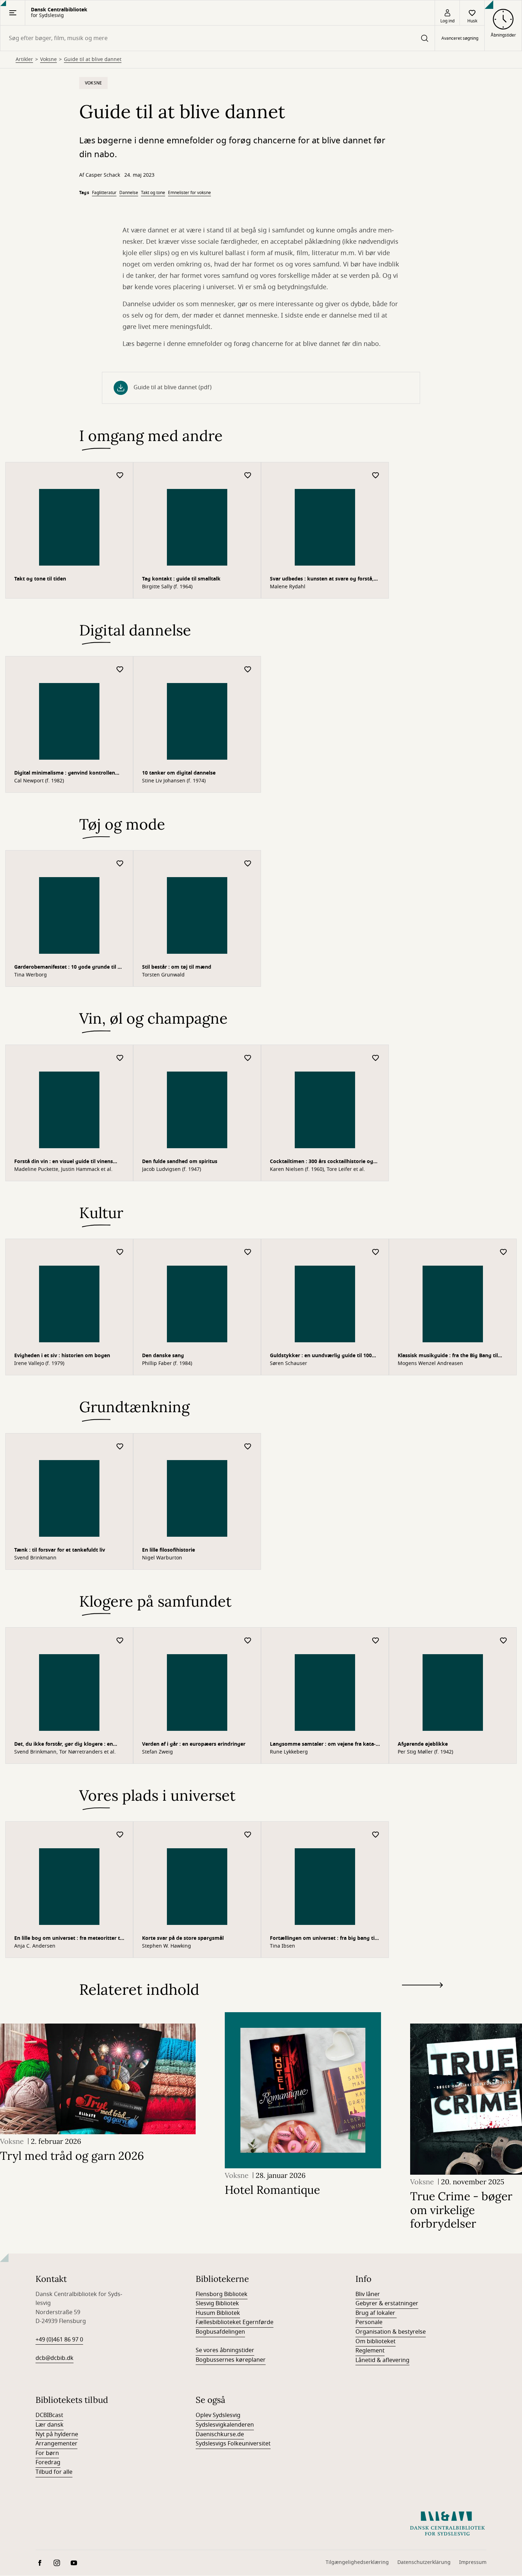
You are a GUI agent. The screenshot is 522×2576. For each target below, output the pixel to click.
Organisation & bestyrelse (391, 2332)
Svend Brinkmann (35, 1558)
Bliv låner (368, 2294)
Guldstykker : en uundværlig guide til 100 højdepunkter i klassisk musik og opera (321, 1356)
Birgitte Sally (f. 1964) (167, 587)
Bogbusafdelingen (220, 2332)
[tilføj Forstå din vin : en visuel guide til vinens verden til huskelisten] (120, 1058)
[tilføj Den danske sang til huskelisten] (248, 1252)
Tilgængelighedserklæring (357, 2562)
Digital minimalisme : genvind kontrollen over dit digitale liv (65, 774)
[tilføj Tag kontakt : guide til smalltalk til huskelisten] (248, 476)
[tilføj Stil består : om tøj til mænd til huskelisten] (248, 864)
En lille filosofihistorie (168, 1550)
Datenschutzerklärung (424, 2562)
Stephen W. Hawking (167, 1946)
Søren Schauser (289, 1364)
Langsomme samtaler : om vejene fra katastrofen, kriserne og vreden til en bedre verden (323, 1745)
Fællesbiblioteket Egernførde (235, 2322)
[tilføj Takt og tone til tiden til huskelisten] (120, 476)
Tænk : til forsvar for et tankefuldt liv (60, 1550)
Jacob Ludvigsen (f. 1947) (172, 1169)
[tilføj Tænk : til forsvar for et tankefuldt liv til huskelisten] (120, 1447)
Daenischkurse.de (220, 2434)
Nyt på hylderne (57, 2434)
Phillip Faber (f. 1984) (167, 1364)
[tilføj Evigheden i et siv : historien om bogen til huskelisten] (120, 1252)
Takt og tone (153, 193)
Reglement (370, 2351)
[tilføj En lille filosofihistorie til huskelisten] (248, 1447)
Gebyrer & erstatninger (387, 2303)
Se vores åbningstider (225, 2350)
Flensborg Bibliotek (222, 2294)
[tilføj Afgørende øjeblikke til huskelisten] (504, 1641)
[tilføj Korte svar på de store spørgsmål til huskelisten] (248, 1835)
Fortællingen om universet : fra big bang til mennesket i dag (323, 1939)
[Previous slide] (422, 1998)
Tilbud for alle (54, 2472)
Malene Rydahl (288, 587)
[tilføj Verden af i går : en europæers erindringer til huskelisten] (248, 1641)
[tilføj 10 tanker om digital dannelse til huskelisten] (248, 670)
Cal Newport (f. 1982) (39, 781)
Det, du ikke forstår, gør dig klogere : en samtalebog (64, 1745)
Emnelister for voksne (189, 193)
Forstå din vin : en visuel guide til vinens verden (64, 1162)
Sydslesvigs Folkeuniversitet (233, 2444)
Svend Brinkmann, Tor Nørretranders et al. (65, 1752)
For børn (47, 2453)
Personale (369, 2322)
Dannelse (129, 193)
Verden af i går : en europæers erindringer (194, 1744)
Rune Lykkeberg (289, 1752)
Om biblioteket (376, 2341)
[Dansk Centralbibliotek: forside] (447, 2523)
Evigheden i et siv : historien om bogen (62, 1356)
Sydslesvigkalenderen (225, 2425)
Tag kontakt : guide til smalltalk (181, 579)
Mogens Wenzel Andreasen (430, 1364)
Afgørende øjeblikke (423, 1744)
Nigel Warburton (162, 1558)
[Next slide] (422, 1986)
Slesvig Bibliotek (217, 2303)
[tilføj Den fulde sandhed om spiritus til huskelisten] (248, 1058)
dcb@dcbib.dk (55, 2358)
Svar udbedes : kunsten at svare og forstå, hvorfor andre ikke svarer (322, 580)
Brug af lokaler (376, 2313)
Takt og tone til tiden (40, 579)
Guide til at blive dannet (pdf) (173, 387)
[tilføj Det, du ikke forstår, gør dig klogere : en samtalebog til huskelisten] (120, 1641)
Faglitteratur (104, 193)
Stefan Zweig (157, 1752)
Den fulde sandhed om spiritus (180, 1162)
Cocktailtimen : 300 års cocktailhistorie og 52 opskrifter (322, 1162)
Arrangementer (56, 2444)
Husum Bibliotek (218, 2313)
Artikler (24, 60)
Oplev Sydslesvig (218, 2415)
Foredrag (48, 2462)
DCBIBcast (49, 2415)
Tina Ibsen (282, 1946)
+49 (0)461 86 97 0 (59, 2340)
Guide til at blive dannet (93, 60)
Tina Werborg (31, 975)
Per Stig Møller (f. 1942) (425, 1752)
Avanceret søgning (460, 38)
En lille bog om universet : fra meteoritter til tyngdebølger (69, 1939)
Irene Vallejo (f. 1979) (39, 1364)
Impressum (473, 2562)
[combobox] (217, 38)
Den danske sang (163, 1356)
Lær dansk (50, 2425)
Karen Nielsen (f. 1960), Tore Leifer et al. (317, 1169)
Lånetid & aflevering (382, 2360)
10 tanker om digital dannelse (179, 773)
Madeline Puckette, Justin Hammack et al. (63, 1169)
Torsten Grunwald (163, 975)
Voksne (48, 60)
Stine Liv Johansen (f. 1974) (174, 781)
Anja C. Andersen (35, 1946)
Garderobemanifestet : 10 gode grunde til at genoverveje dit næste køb (68, 968)
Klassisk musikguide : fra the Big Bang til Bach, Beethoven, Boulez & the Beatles (448, 1356)
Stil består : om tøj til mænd (177, 967)
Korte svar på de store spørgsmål (183, 1938)
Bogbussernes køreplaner (231, 2360)
